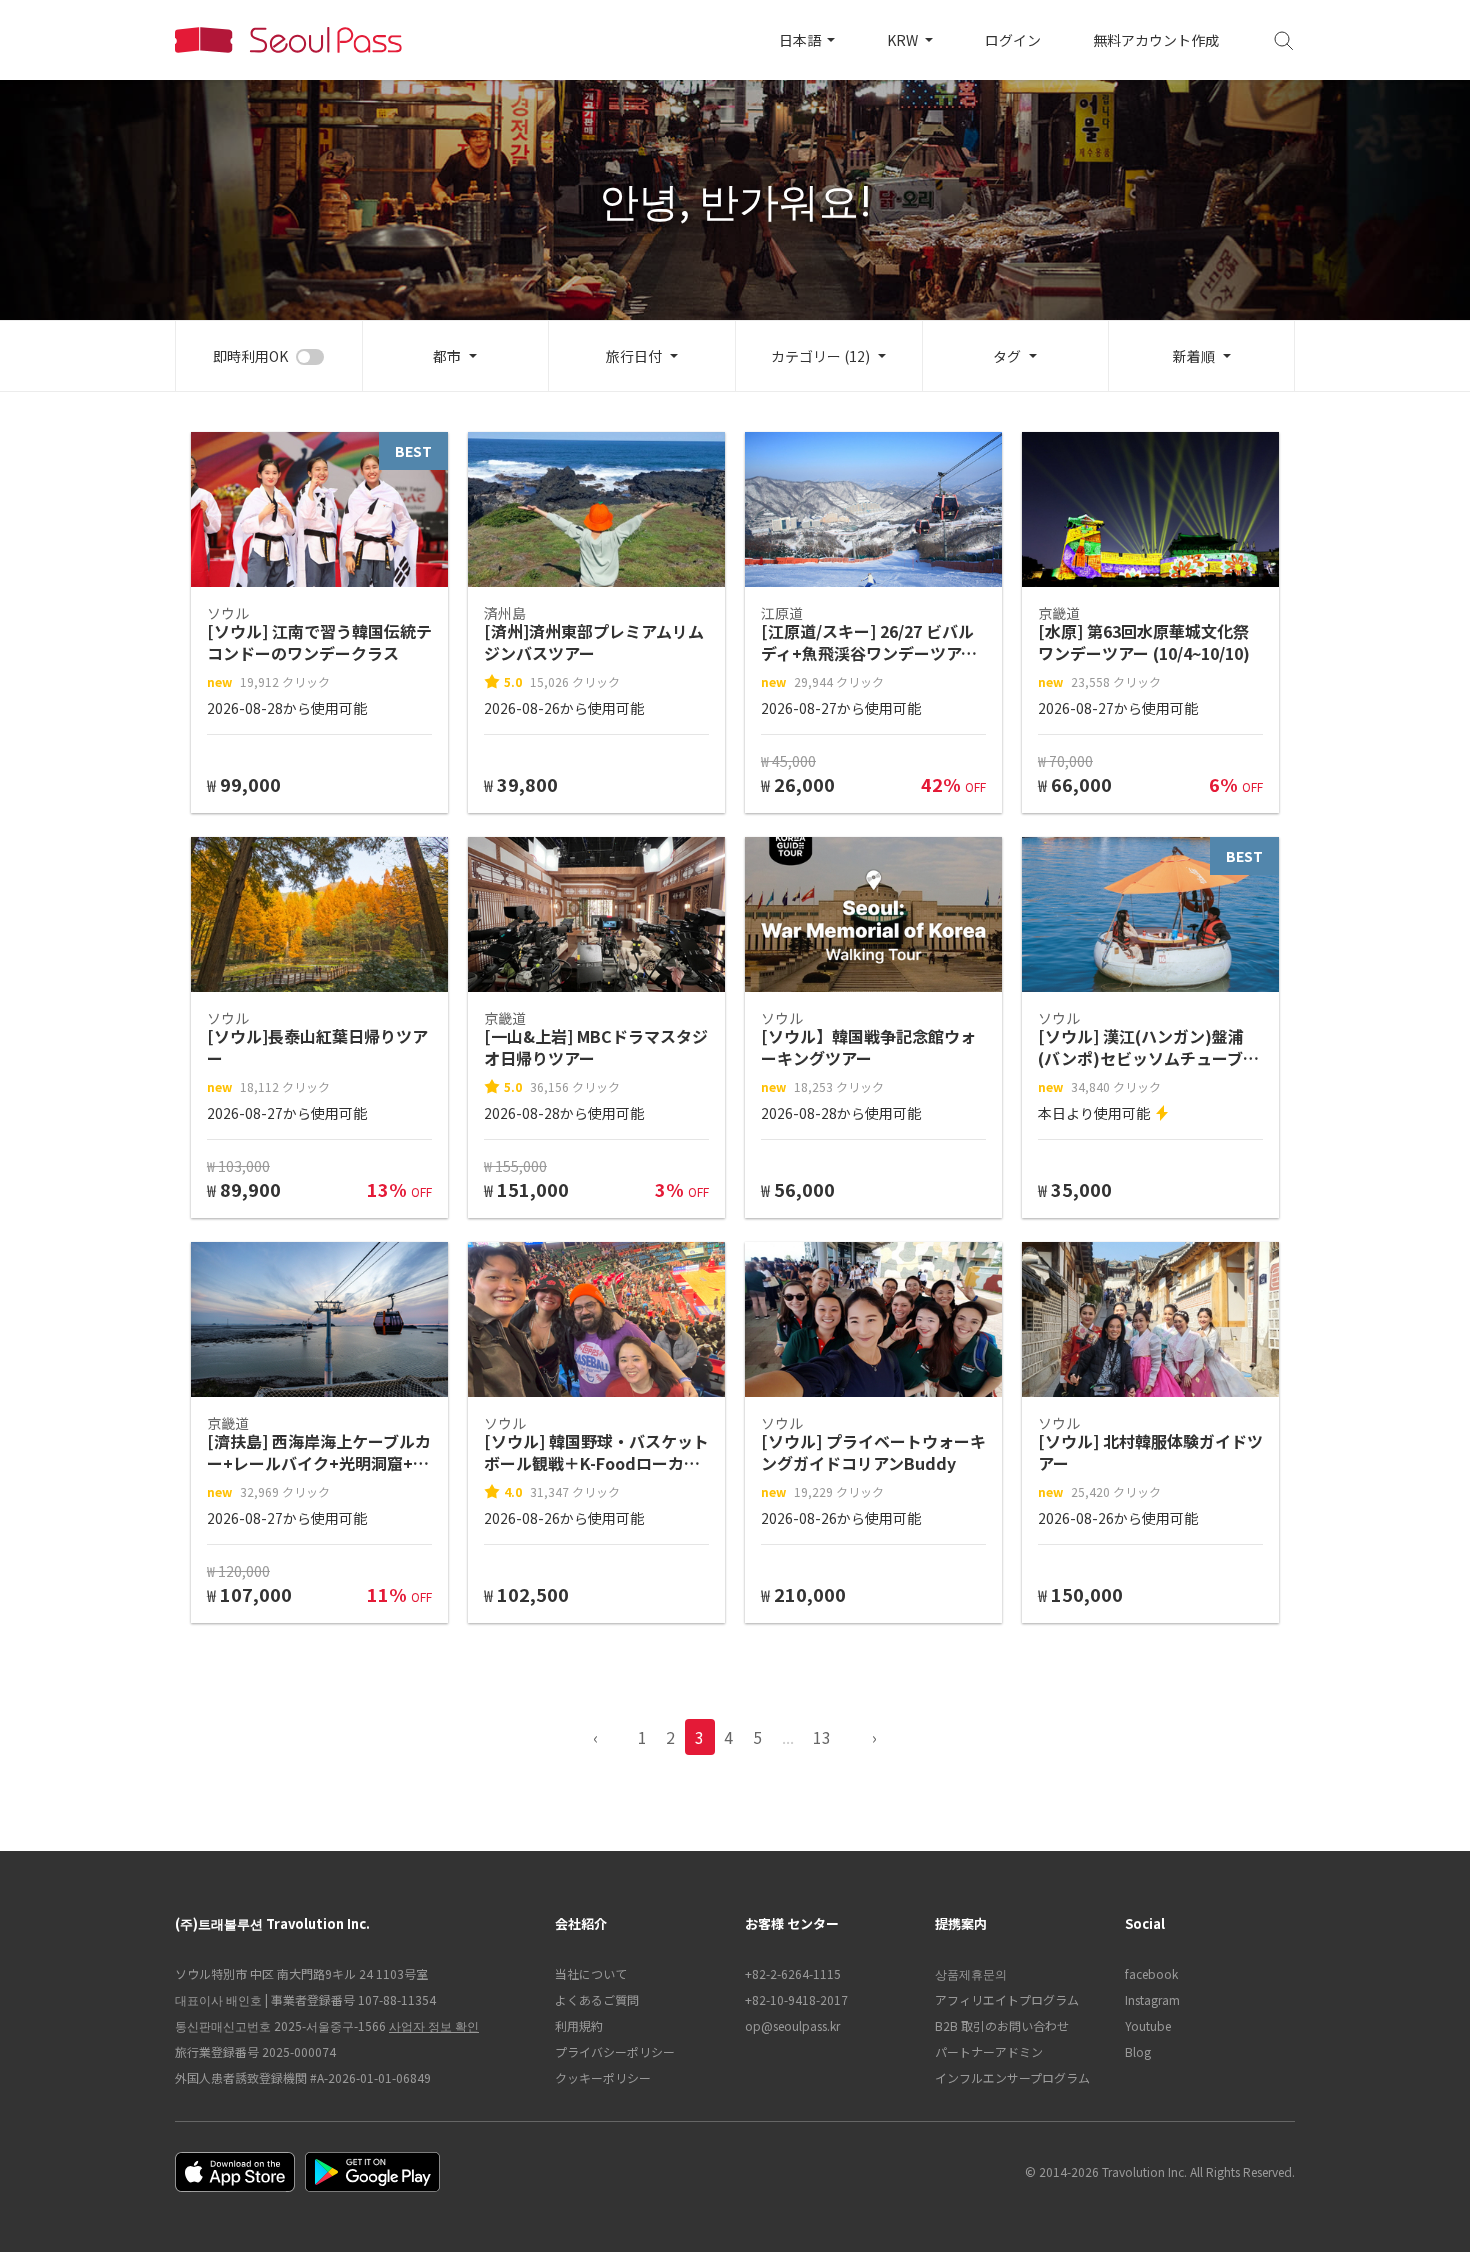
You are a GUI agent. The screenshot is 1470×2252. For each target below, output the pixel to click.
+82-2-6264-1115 (793, 1973)
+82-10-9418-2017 (796, 1999)
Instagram (1152, 1999)
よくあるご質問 (597, 1999)
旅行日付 (634, 356)
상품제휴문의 (971, 1973)
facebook (1151, 1973)
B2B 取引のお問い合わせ (1002, 2025)
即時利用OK (250, 356)
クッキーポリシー (603, 2077)
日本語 (801, 40)
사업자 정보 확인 (434, 2025)
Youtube (1148, 2025)
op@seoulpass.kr (792, 2025)
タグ (1007, 356)
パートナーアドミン (989, 2051)
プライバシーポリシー (615, 2051)
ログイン (1013, 40)
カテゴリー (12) (820, 356)
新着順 (1194, 356)
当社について (591, 1973)
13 (822, 1737)
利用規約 (579, 2025)
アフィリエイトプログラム (1007, 1999)
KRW (904, 40)
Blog (1138, 2051)
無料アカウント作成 (1156, 40)
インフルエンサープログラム (1012, 2077)
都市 (447, 356)
